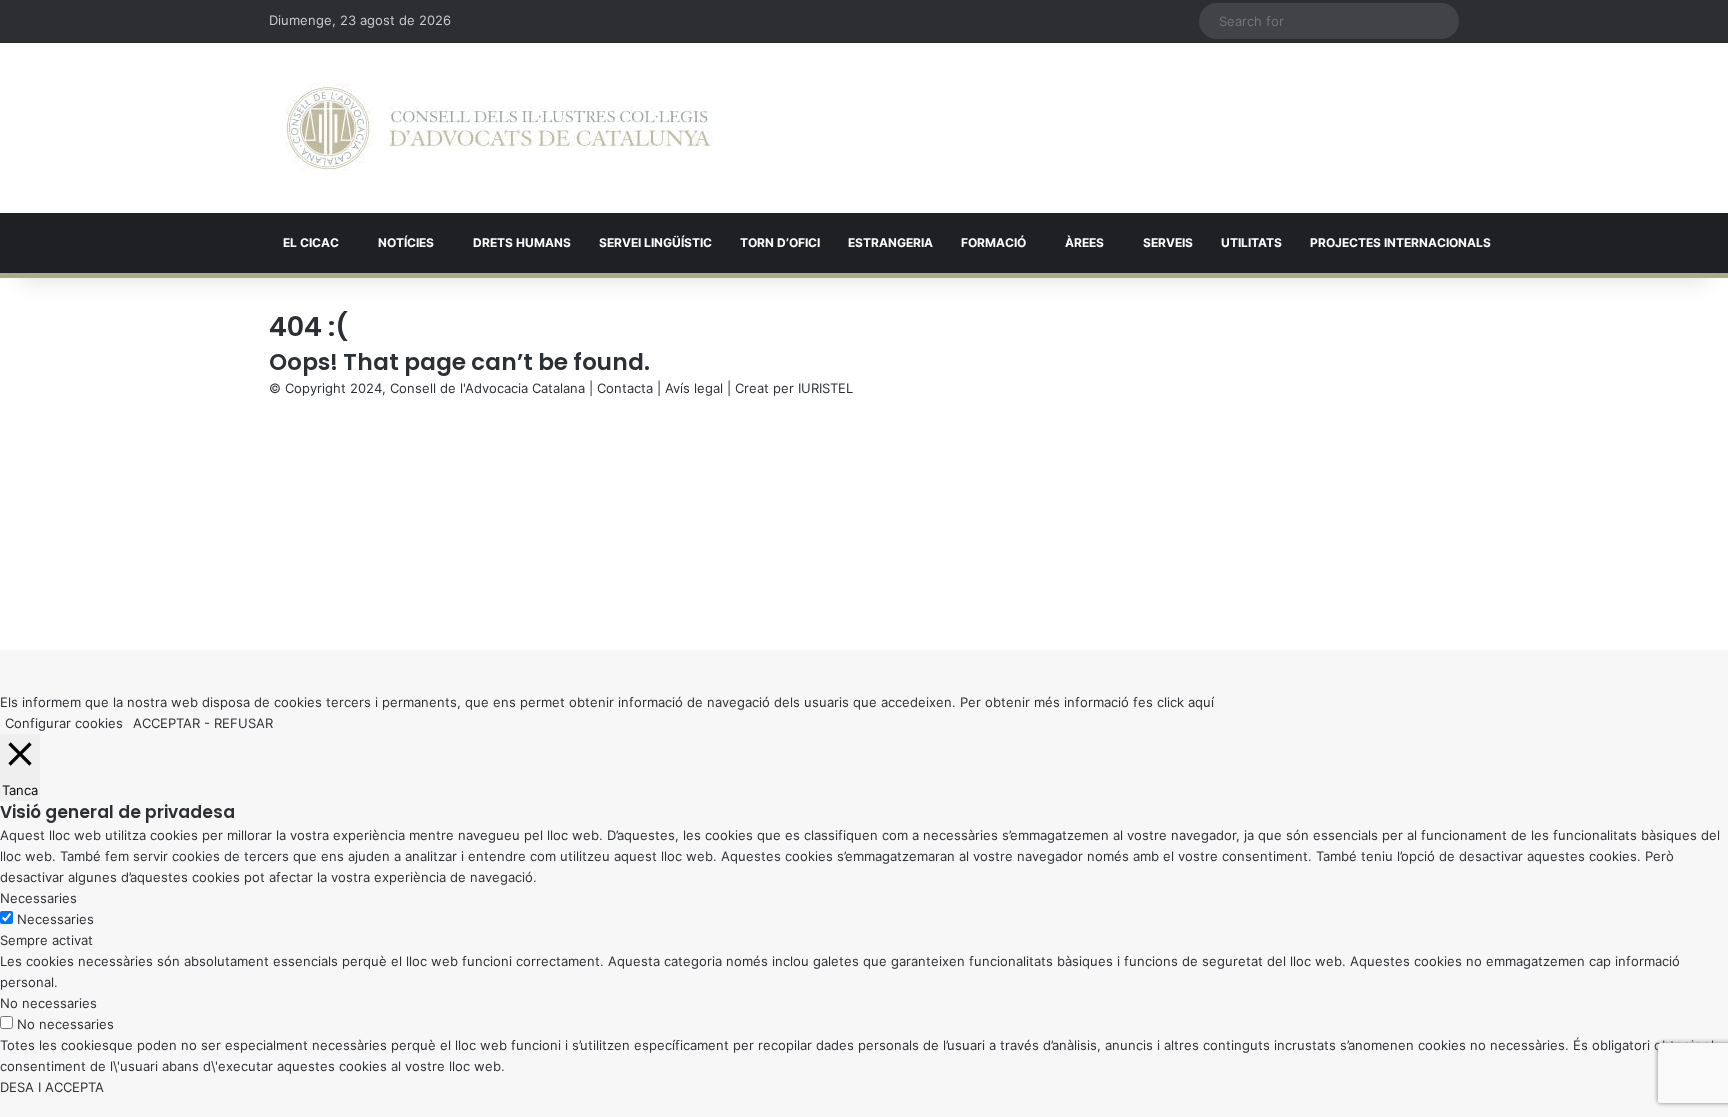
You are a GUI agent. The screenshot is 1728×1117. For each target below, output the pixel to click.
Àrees (1084, 242)
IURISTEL (825, 388)
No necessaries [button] (48, 1003)
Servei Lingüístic (655, 242)
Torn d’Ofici (780, 242)
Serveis (1168, 242)
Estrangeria (890, 242)
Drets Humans (522, 242)
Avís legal (694, 388)
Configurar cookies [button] (64, 723)
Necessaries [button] (38, 898)
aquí (1201, 702)
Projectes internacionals (1400, 242)
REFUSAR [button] (243, 723)
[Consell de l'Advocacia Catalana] (498, 128)
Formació (993, 242)
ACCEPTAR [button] (166, 723)
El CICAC (311, 242)
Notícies (406, 242)
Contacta (625, 388)
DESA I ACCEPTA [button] (52, 1087)
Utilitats (1251, 242)
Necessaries (55, 919)
